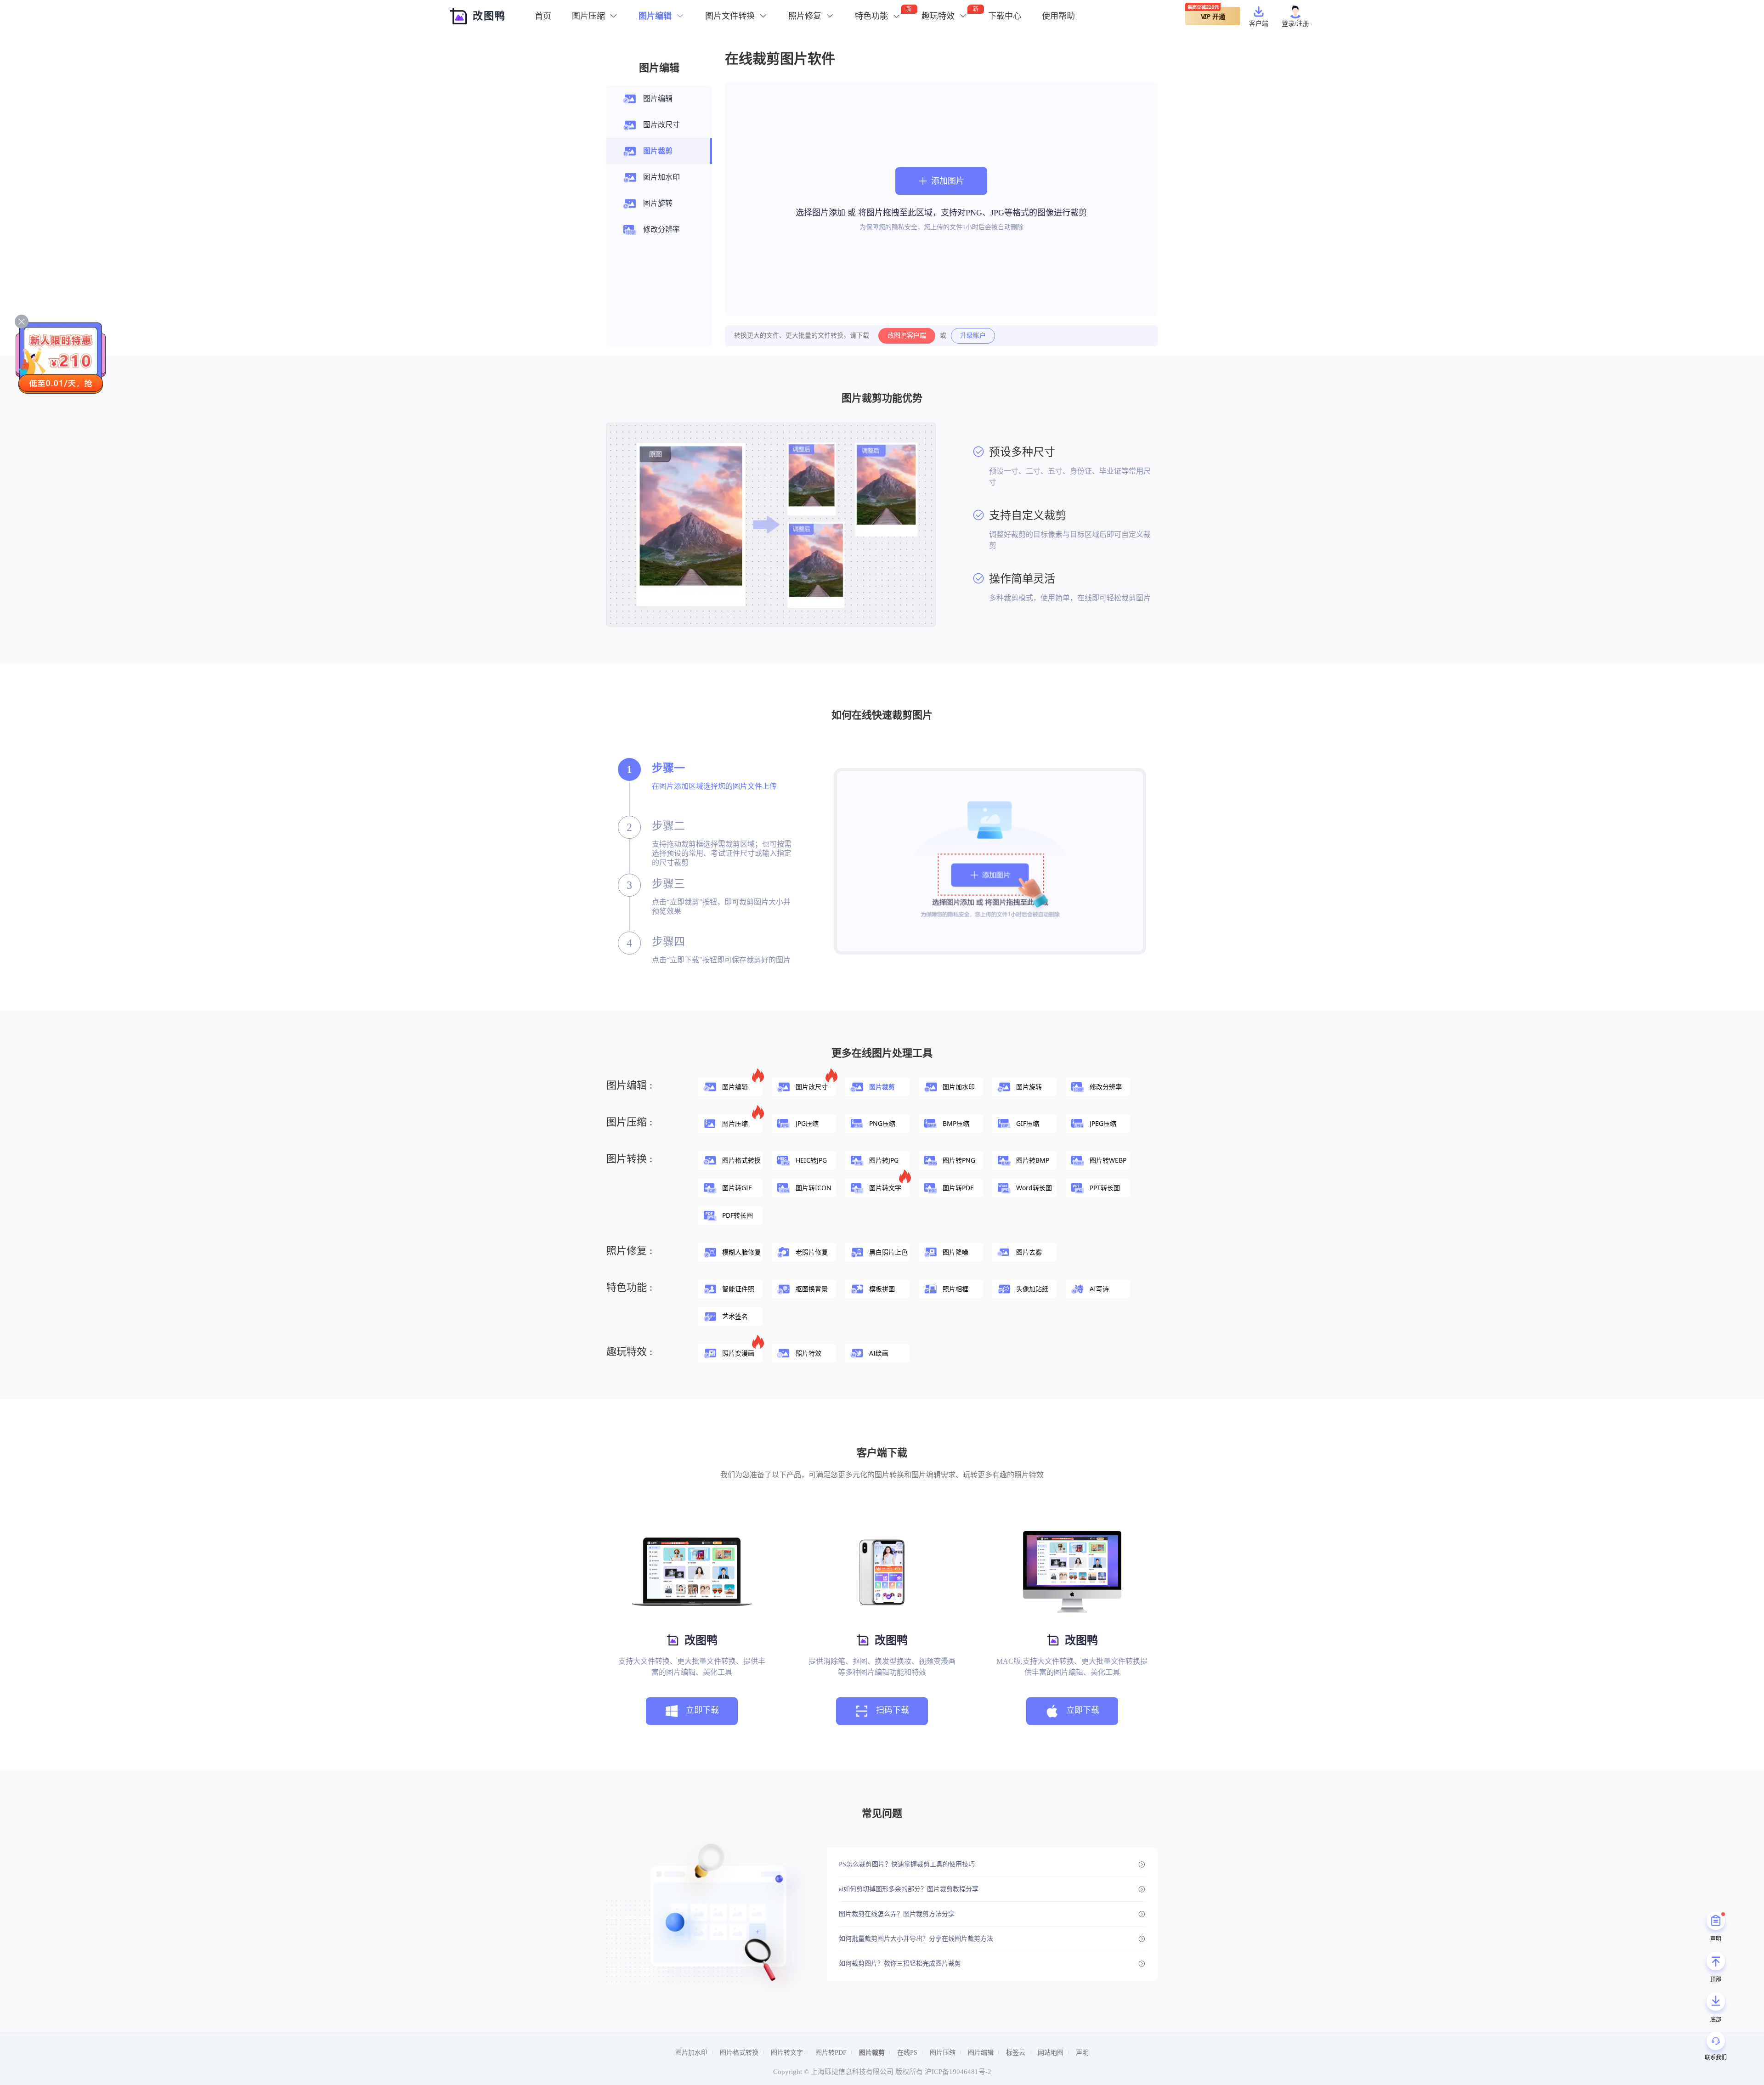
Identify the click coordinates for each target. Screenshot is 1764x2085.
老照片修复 (812, 1252)
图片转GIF (737, 1188)
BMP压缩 (956, 1123)
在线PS (907, 2053)
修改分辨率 (661, 229)
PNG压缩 (882, 1123)
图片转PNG (959, 1160)
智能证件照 (738, 1289)
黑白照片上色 (888, 1252)
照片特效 (808, 1353)
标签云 (1016, 2053)
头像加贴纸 (1032, 1289)
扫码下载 (893, 1710)
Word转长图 (1034, 1188)
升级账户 (973, 336)
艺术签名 (735, 1316)
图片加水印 (661, 177)
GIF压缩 (1028, 1123)
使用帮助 (1058, 16)
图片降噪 (955, 1252)
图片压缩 (735, 1123)
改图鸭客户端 (907, 336)
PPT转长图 (1105, 1188)
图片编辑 (658, 99)
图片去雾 (1029, 1252)
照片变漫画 (738, 1353)
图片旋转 (658, 203)
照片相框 (955, 1289)
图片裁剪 (658, 151)
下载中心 (1005, 16)
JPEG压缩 (1103, 1123)
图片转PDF (958, 1188)
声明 (1082, 2053)
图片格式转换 (741, 1160)
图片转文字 (885, 1188)
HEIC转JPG (811, 1160)
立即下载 (702, 1710)
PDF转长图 (738, 1215)
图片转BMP (1033, 1160)
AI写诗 (1099, 1289)
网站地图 (1051, 2053)
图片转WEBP (1108, 1160)
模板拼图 (882, 1289)
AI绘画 (879, 1353)
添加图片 (948, 181)
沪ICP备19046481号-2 (958, 2072)
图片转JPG (884, 1160)
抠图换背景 (812, 1289)
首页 (543, 16)
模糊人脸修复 (741, 1252)
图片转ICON (814, 1188)
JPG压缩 (807, 1123)
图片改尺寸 (661, 125)
